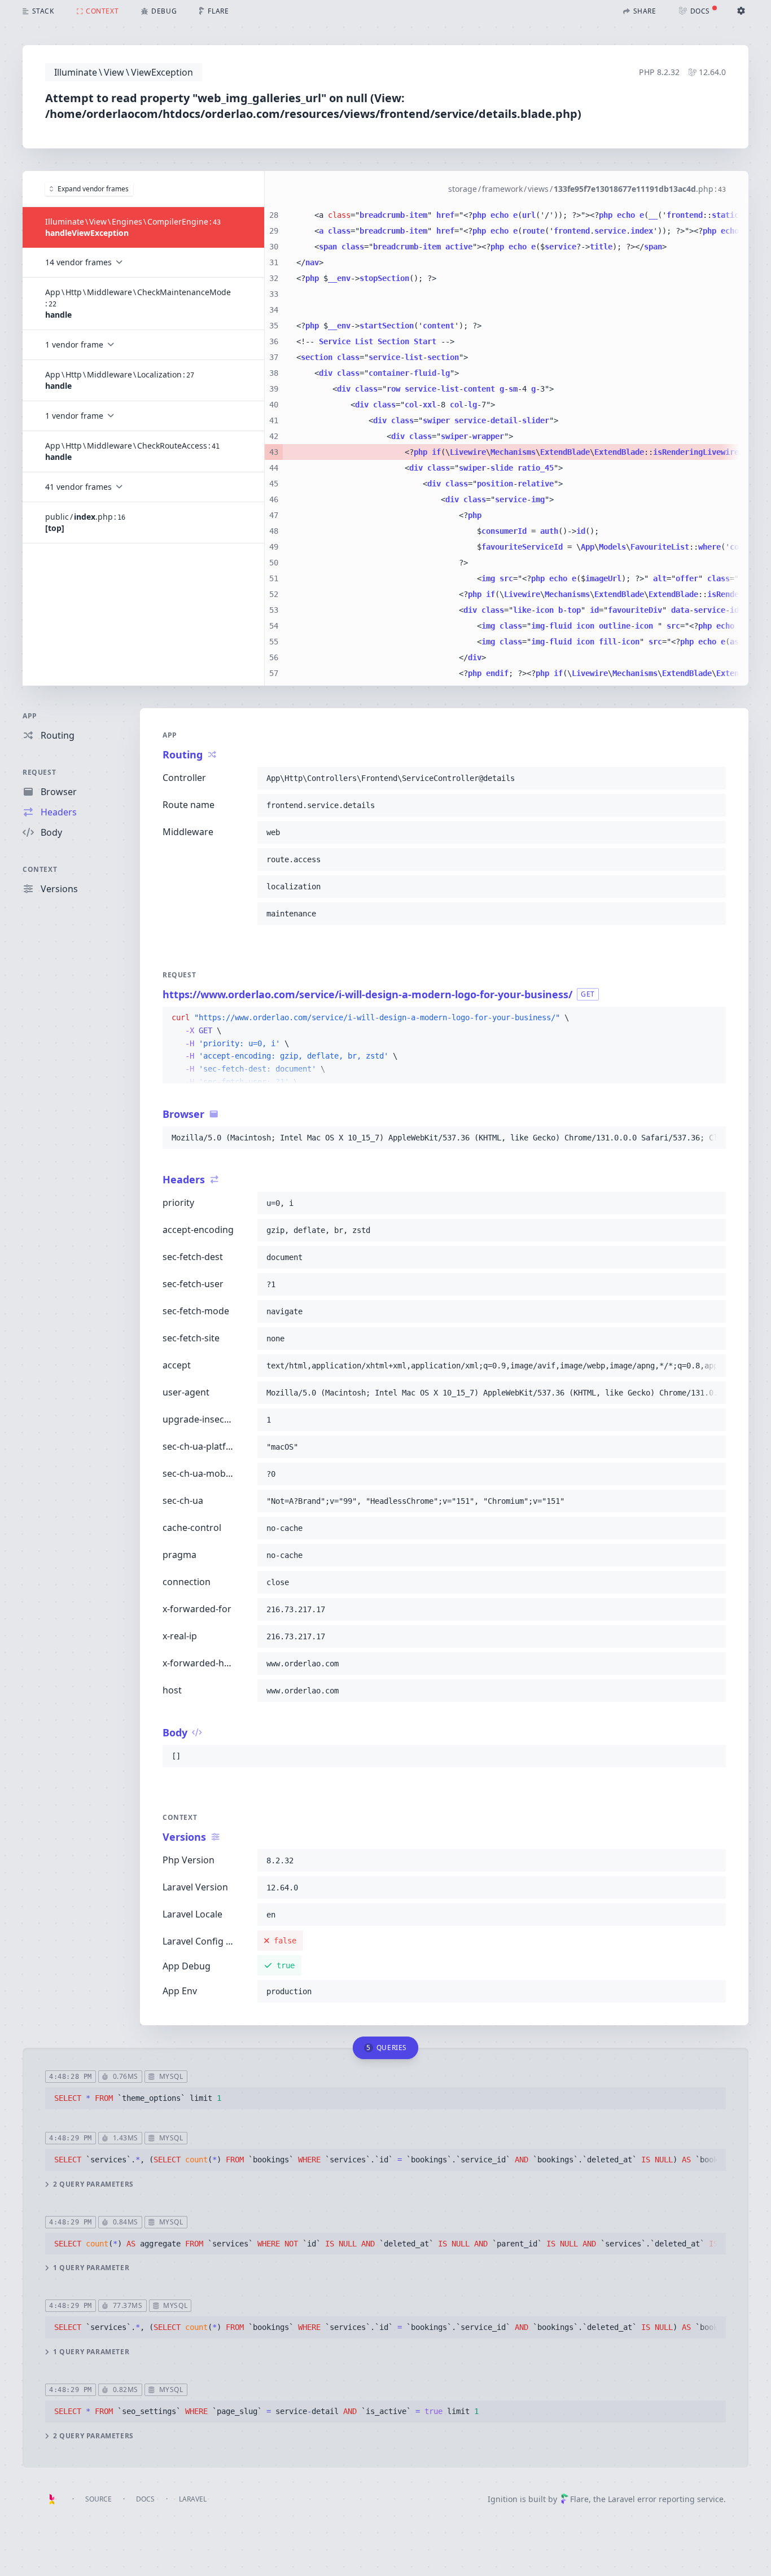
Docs (145, 2499)
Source (98, 2499)
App (30, 716)
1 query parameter (91, 2268)
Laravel (193, 2499)
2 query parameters (93, 2184)
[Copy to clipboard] (712, 778)
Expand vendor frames (93, 189)
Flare (579, 2499)
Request (39, 772)
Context (40, 869)
